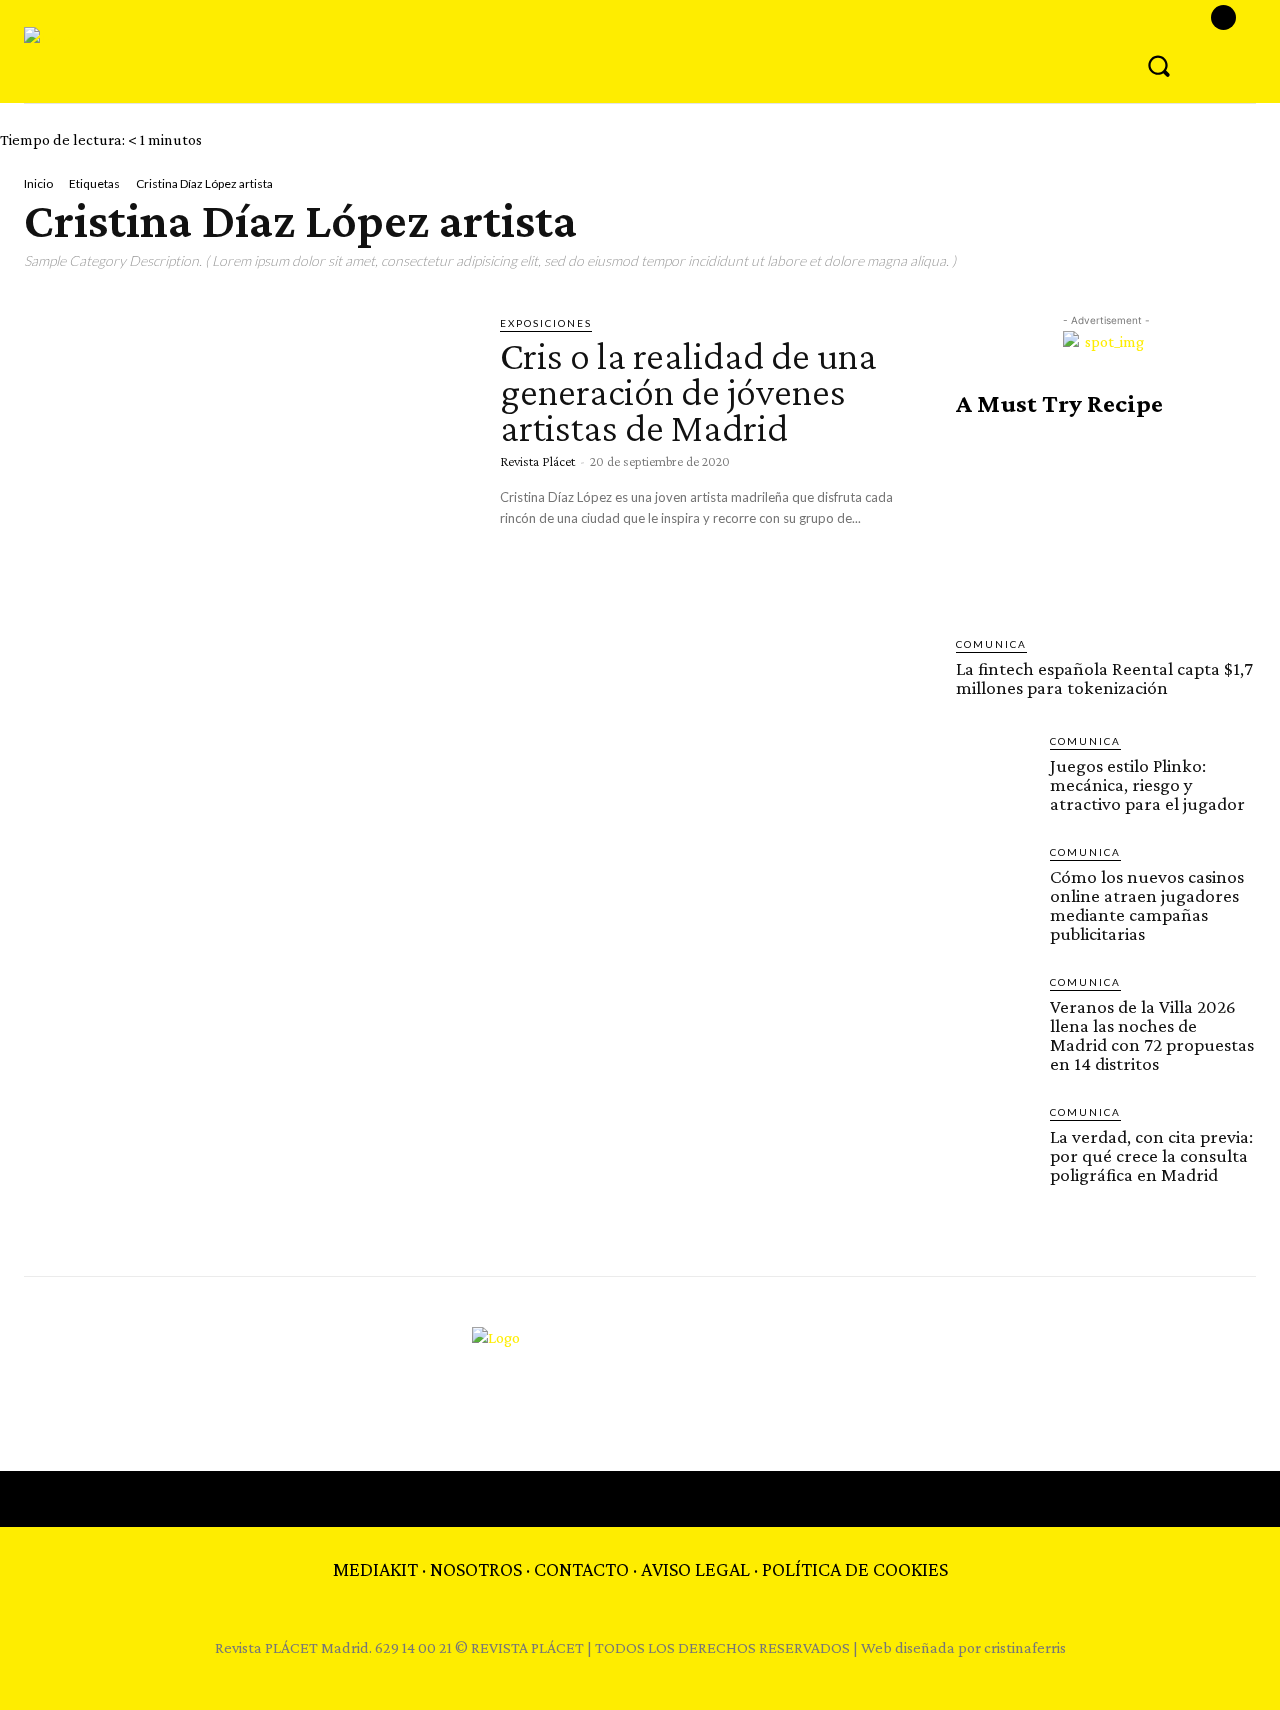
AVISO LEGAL (695, 1569)
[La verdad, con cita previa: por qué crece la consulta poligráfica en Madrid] (995, 1143)
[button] (1159, 65)
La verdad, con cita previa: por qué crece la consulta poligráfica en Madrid (1151, 1155)
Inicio (38, 183)
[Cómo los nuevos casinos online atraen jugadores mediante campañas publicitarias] (995, 883)
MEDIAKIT (375, 1569)
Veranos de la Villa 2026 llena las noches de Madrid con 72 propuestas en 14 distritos (1152, 1035)
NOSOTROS (476, 1569)
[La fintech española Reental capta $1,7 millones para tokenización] (1106, 527)
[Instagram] (1223, 17)
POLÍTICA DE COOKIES (855, 1569)
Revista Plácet (537, 461)
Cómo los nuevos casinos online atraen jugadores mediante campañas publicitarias (1147, 905)
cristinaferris (1025, 1647)
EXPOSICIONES (546, 323)
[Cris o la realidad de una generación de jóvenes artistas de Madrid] (247, 444)
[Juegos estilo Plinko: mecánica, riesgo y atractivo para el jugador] (995, 772)
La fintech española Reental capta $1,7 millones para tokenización (1104, 678)
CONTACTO (581, 1569)
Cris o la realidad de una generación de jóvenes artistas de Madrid (688, 391)
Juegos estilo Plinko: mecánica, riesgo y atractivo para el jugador (1147, 784)
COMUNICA (991, 644)
